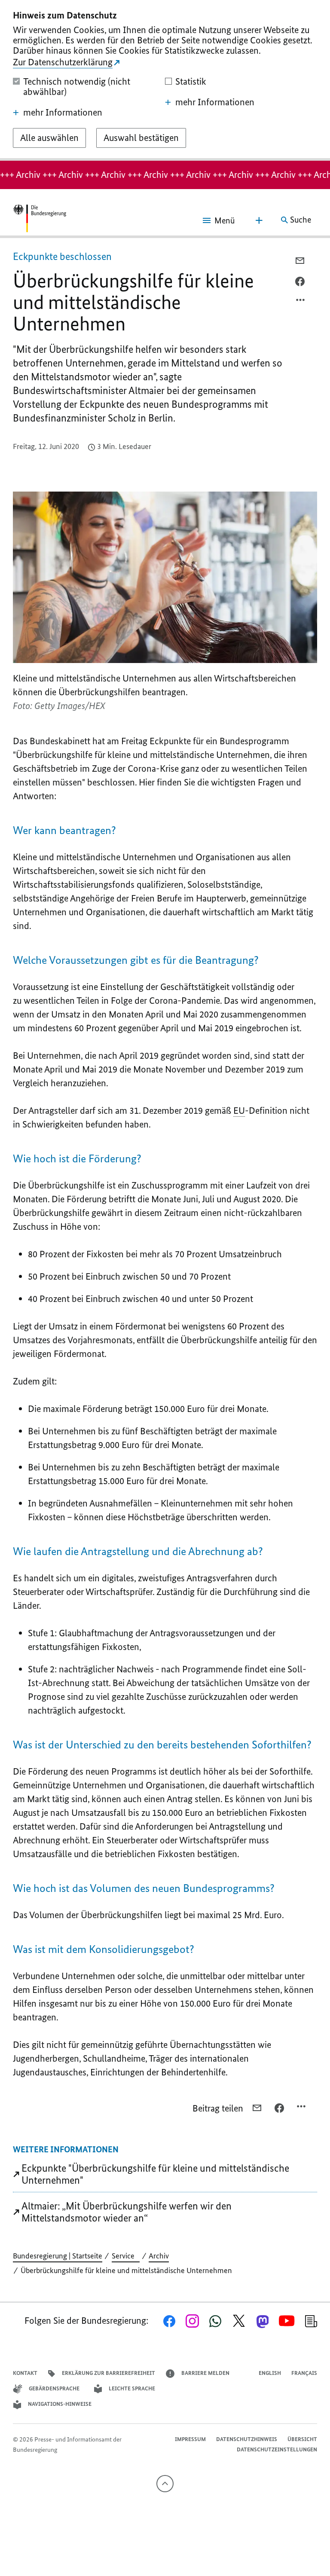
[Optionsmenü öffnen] (301, 302)
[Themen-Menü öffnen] (259, 220)
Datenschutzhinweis (247, 2439)
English (270, 2373)
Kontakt (25, 2373)
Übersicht (302, 2439)
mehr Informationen (63, 113)
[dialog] (165, 80)
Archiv (159, 2256)
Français (304, 2373)
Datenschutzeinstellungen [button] (277, 2449)
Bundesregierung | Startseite (58, 2256)
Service (126, 2256)
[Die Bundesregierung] (40, 220)
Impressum (190, 2439)
